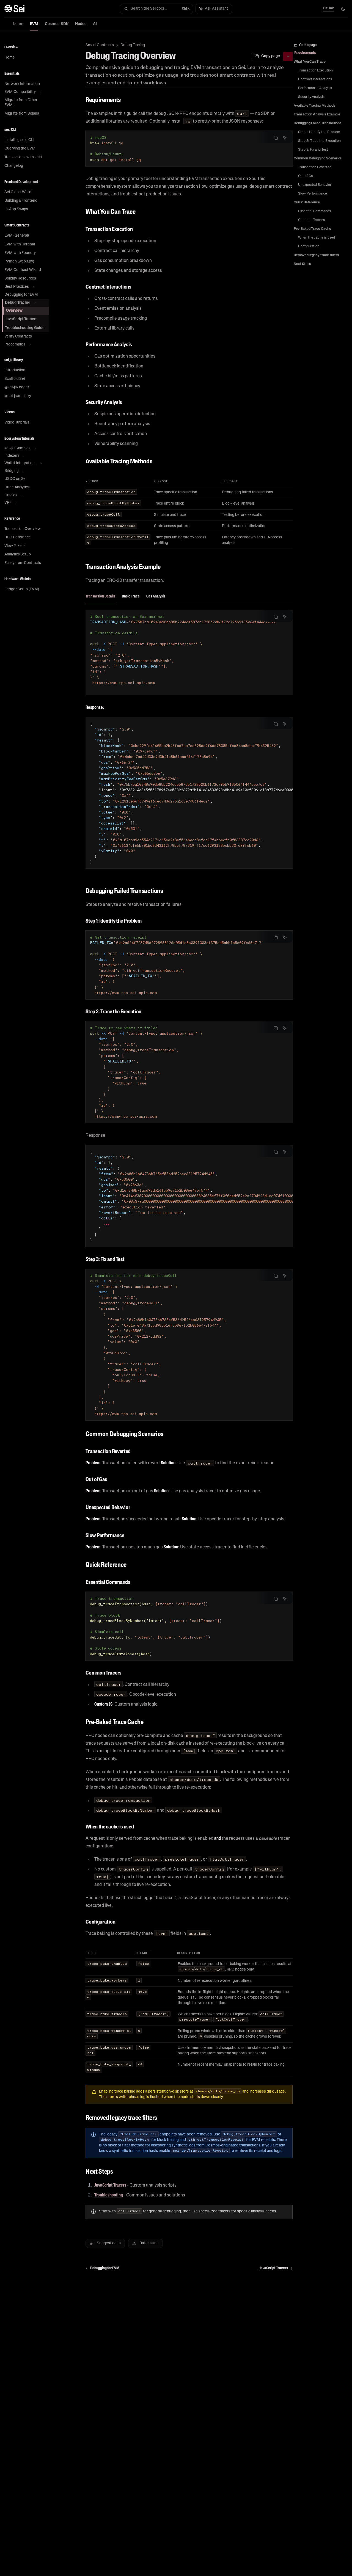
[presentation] (189, 652)
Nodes (81, 24)
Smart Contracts (100, 45)
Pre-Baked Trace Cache (312, 229)
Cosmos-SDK (57, 24)
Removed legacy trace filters (316, 255)
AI (95, 24)
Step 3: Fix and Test (313, 150)
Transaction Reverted (315, 167)
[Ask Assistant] (285, 138)
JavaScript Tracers (110, 2185)
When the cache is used (317, 238)
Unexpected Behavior (315, 185)
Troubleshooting (109, 2195)
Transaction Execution (315, 71)
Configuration (309, 247)
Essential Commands (314, 211)
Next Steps (302, 264)
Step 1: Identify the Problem (319, 132)
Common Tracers (311, 220)
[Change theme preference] (343, 9)
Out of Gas (306, 176)
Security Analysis (311, 97)
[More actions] (288, 56)
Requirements (305, 53)
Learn (18, 24)
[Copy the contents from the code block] (276, 138)
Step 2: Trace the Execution (319, 141)
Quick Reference (307, 203)
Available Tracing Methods (314, 106)
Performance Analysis (315, 88)
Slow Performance (313, 194)
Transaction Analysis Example (317, 115)
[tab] (100, 596)
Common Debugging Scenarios (318, 159)
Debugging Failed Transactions (317, 123)
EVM (34, 24)
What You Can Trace (310, 62)
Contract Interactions (315, 79)
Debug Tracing (133, 45)
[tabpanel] (189, 744)
